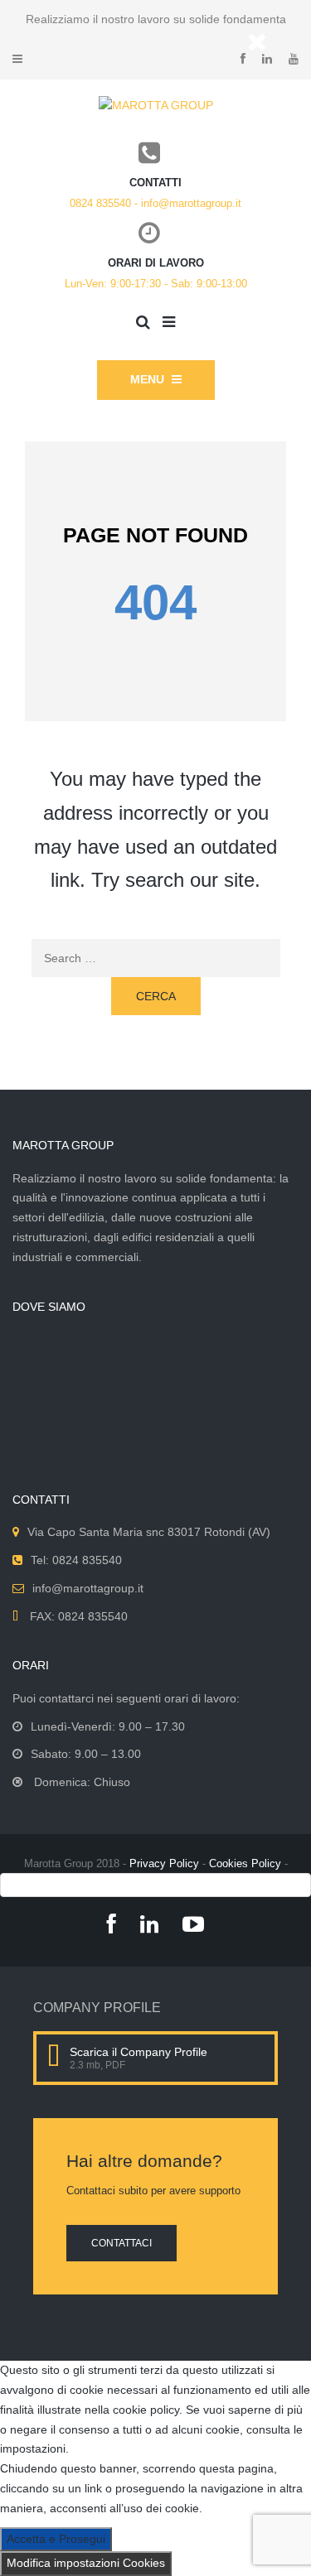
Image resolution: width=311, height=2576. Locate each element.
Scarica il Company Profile (138, 2052)
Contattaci (121, 2243)
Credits (155, 1884)
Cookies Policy (245, 1863)
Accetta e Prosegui (56, 2539)
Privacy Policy (164, 1863)
